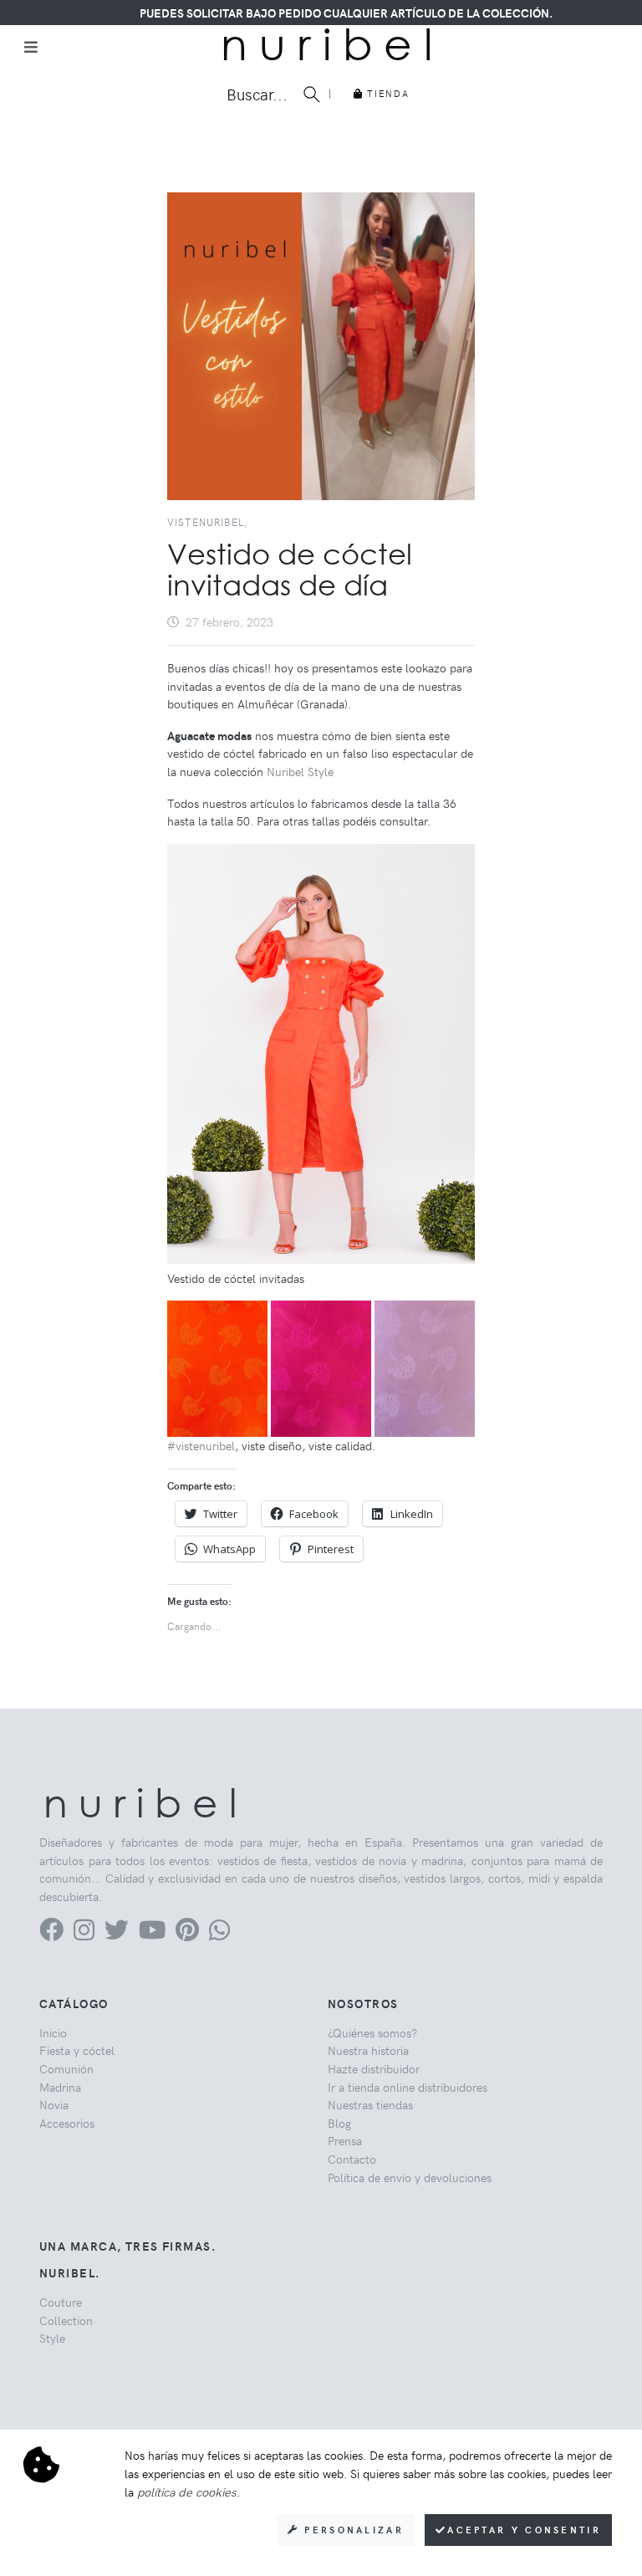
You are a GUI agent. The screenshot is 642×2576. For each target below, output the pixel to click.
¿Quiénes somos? (372, 2032)
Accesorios (67, 2123)
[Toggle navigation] (31, 47)
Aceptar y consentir (524, 2530)
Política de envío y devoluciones (410, 2177)
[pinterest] (187, 1934)
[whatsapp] (219, 1934)
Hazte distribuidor (374, 2068)
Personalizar (352, 2530)
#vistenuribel (201, 1445)
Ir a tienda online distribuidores (408, 2087)
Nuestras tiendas (370, 2104)
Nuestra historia (368, 2050)
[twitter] (117, 1934)
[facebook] (51, 1934)
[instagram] (84, 1934)
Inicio (53, 2032)
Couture (61, 2302)
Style (52, 2338)
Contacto (352, 2159)
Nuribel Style (298, 771)
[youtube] (152, 1934)
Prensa (345, 2140)
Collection (66, 2320)
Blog (339, 2123)
